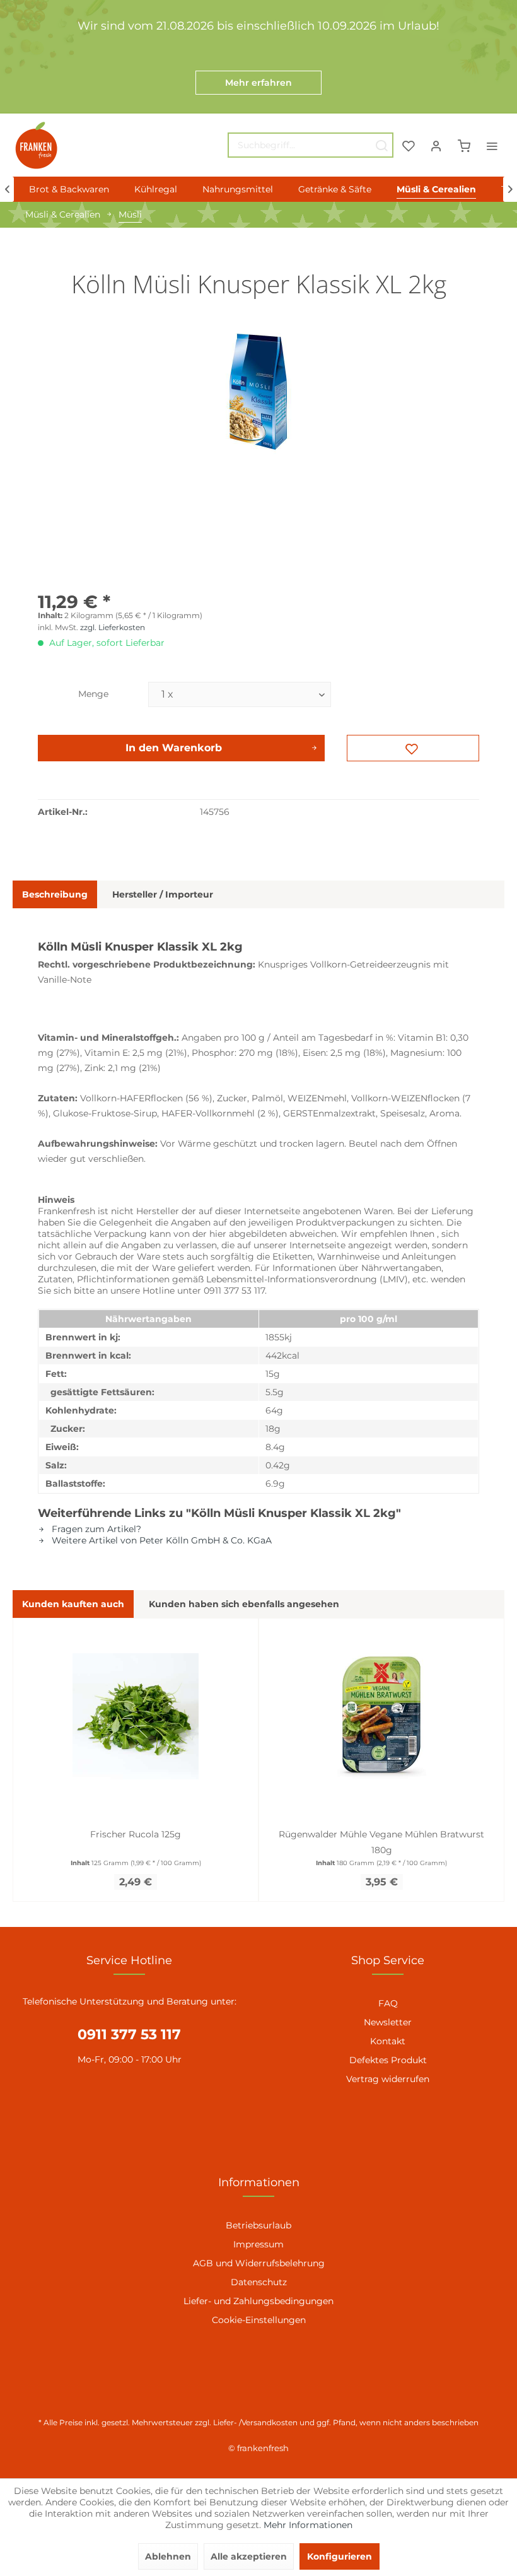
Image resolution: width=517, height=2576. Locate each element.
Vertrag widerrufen (388, 2079)
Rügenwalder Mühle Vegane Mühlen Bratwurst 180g (381, 1842)
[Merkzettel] (409, 145)
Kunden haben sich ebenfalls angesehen (244, 1604)
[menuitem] (311, 145)
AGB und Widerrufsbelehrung (259, 2263)
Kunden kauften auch (73, 1604)
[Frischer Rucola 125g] (136, 1716)
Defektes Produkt (388, 2060)
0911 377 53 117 (129, 2034)
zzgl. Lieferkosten (113, 627)
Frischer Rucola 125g (136, 1834)
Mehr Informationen (308, 2525)
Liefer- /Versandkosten (255, 2422)
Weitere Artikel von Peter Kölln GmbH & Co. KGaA (160, 1540)
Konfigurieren (340, 2556)
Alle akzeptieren (249, 2556)
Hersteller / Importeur (163, 894)
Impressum (258, 2244)
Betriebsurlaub (258, 2225)
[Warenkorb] (464, 145)
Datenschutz (259, 2282)
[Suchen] (381, 145)
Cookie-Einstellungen (259, 2320)
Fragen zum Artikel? (95, 1529)
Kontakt (388, 2041)
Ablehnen (168, 2556)
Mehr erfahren (258, 83)
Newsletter (388, 2022)
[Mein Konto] (436, 145)
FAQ (388, 2003)
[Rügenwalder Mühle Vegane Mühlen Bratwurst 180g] (381, 1716)
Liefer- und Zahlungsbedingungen (258, 2301)
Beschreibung (55, 894)
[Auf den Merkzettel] (413, 748)
